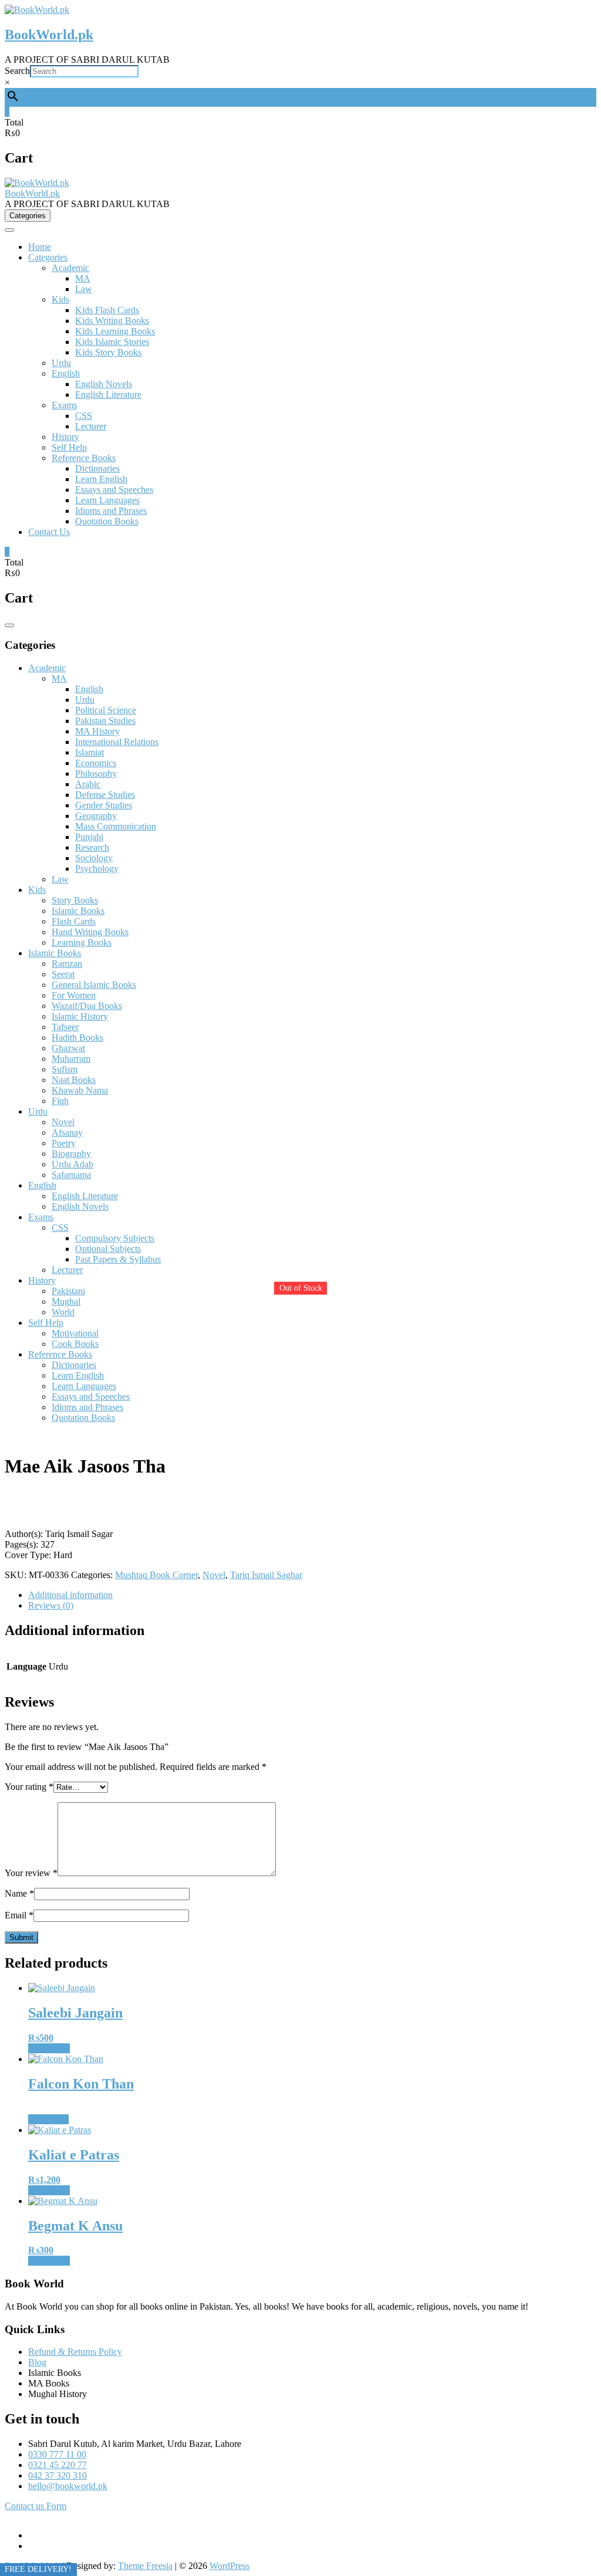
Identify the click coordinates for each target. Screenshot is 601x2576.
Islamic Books (78, 911)
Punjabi (89, 837)
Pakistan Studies (105, 721)
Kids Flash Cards (107, 310)
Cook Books (75, 1344)
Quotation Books (107, 521)
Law (84, 289)
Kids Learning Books (115, 331)
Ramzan (67, 964)
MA (83, 278)
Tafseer (65, 1027)
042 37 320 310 (58, 2475)
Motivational (75, 1333)
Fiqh (60, 1101)
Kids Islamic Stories (112, 342)
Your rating (29, 1787)
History (65, 437)
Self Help (69, 447)
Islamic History (80, 1016)
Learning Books (82, 942)
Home (40, 247)
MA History (97, 731)
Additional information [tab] (70, 1595)
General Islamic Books (94, 985)
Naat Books (74, 1080)
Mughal (66, 1301)
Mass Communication (116, 826)
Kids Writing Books (112, 321)
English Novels (104, 384)
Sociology (94, 858)
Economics (96, 763)
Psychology (97, 869)
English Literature (108, 395)
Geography (96, 816)
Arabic (88, 784)
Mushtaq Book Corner (156, 1575)
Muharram (71, 1059)
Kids (60, 299)
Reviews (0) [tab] (51, 1605)
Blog (37, 2362)
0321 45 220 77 (58, 2465)
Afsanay (67, 1133)
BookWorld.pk (49, 35)
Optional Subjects (108, 1249)
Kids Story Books (108, 352)
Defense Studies (105, 795)
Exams (64, 405)
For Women (74, 995)
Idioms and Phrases (111, 511)
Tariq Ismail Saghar (266, 1575)
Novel (63, 1122)
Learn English (101, 479)
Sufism (65, 1069)
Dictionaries (97, 468)
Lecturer (91, 426)
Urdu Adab (72, 1164)
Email (19, 1915)
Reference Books (84, 458)
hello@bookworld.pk (68, 2486)
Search (17, 71)
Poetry (64, 1143)
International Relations (117, 742)
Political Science (106, 710)
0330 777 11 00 (57, 2454)
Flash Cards (74, 921)
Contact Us (49, 532)
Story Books (75, 900)
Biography (71, 1154)
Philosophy (96, 774)
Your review (31, 1873)
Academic (70, 268)
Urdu (61, 363)
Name (19, 1893)
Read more (48, 2119)
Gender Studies (104, 805)
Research (92, 847)
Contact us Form (36, 2506)
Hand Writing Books (90, 932)
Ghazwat (68, 1048)
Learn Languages (107, 500)
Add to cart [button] (49, 2048)
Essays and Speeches (114, 490)
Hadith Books (77, 1037)
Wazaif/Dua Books (87, 1006)
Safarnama (71, 1175)
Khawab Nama (80, 1090)
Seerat (63, 974)
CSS (84, 416)
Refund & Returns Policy (75, 2352)
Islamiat (90, 752)
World (63, 1312)
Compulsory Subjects (115, 1238)
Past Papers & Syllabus (118, 1259)
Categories (48, 257)
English (66, 373)
